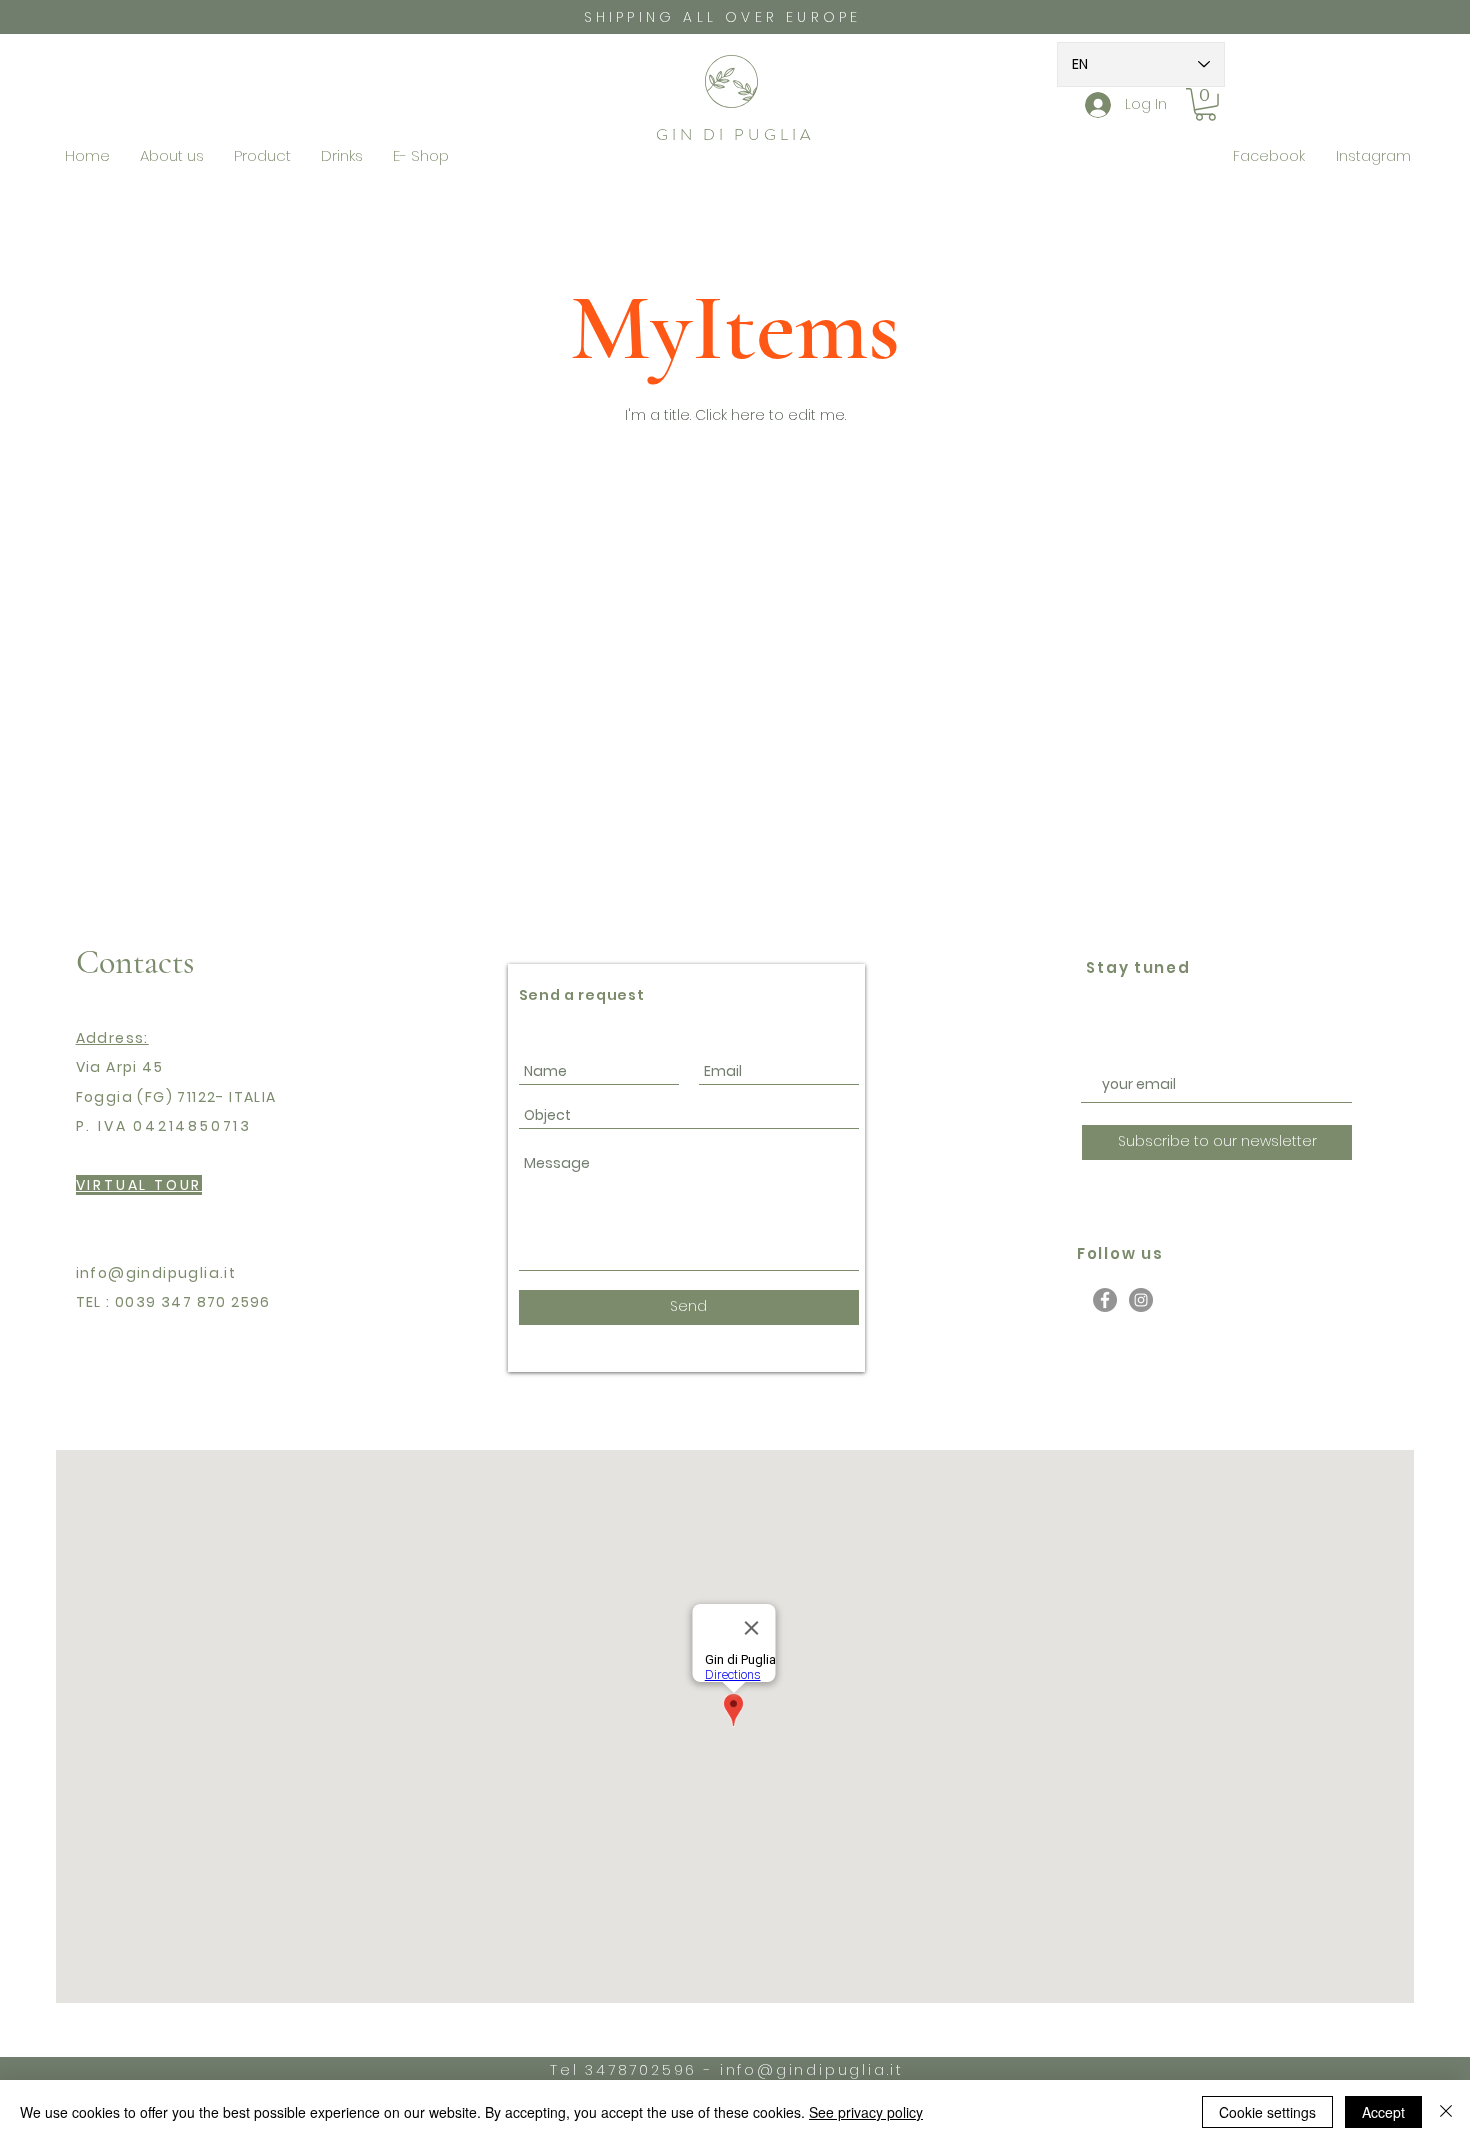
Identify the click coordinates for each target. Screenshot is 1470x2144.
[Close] (1446, 2112)
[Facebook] (1105, 1300)
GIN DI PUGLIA (735, 134)
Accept (1383, 2112)
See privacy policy (866, 2112)
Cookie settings (1267, 2112)
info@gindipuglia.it (156, 1273)
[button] (1205, 104)
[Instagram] (1141, 1300)
